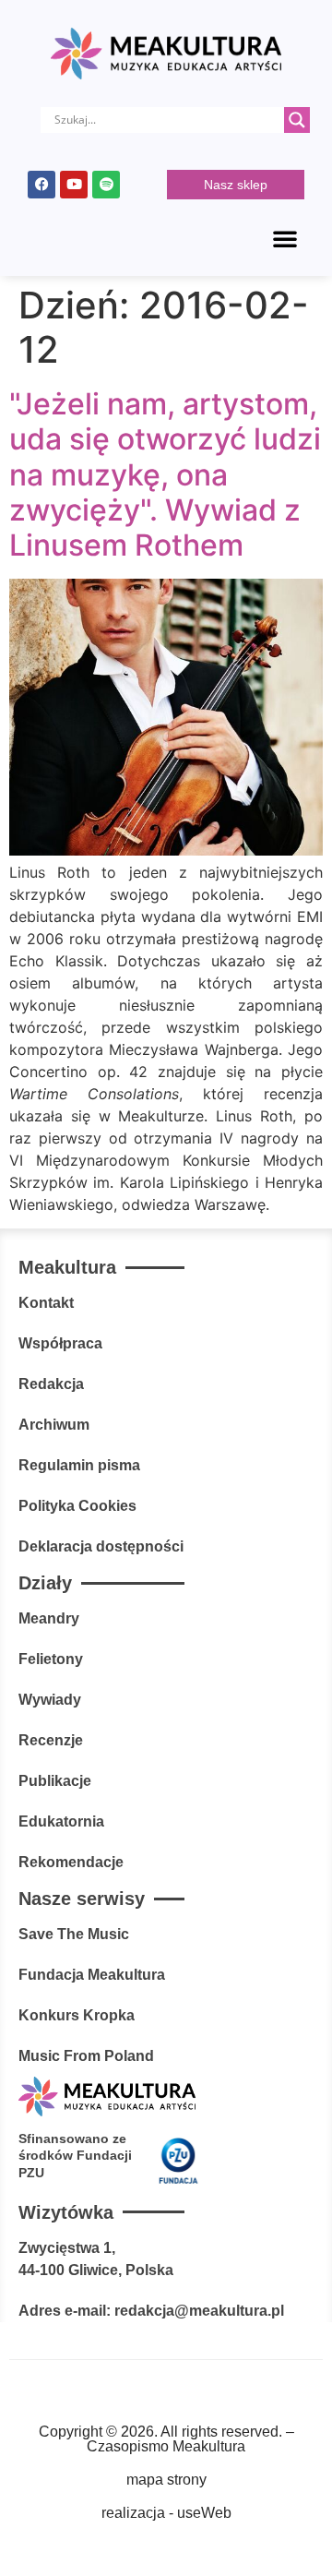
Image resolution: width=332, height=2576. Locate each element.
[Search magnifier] (297, 120)
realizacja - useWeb (166, 2513)
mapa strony (166, 2480)
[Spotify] (106, 185)
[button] (285, 238)
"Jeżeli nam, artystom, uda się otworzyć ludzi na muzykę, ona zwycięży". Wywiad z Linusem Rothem (165, 475)
